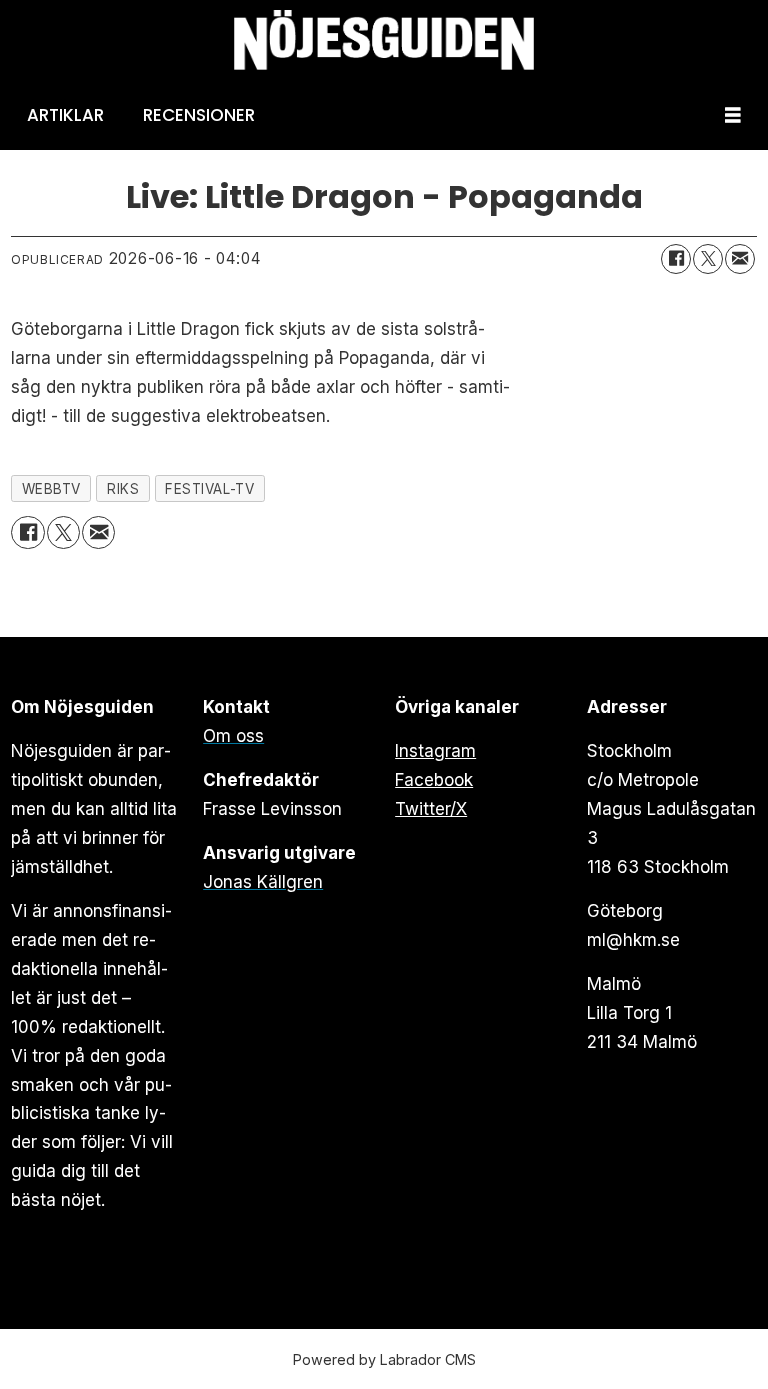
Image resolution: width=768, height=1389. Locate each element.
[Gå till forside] (384, 40)
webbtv (51, 489)
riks (123, 489)
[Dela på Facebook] (676, 259)
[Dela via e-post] (740, 259)
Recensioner (199, 115)
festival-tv (209, 489)
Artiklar (65, 115)
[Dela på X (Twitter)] (708, 259)
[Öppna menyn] (733, 115)
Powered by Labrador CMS (384, 1359)
